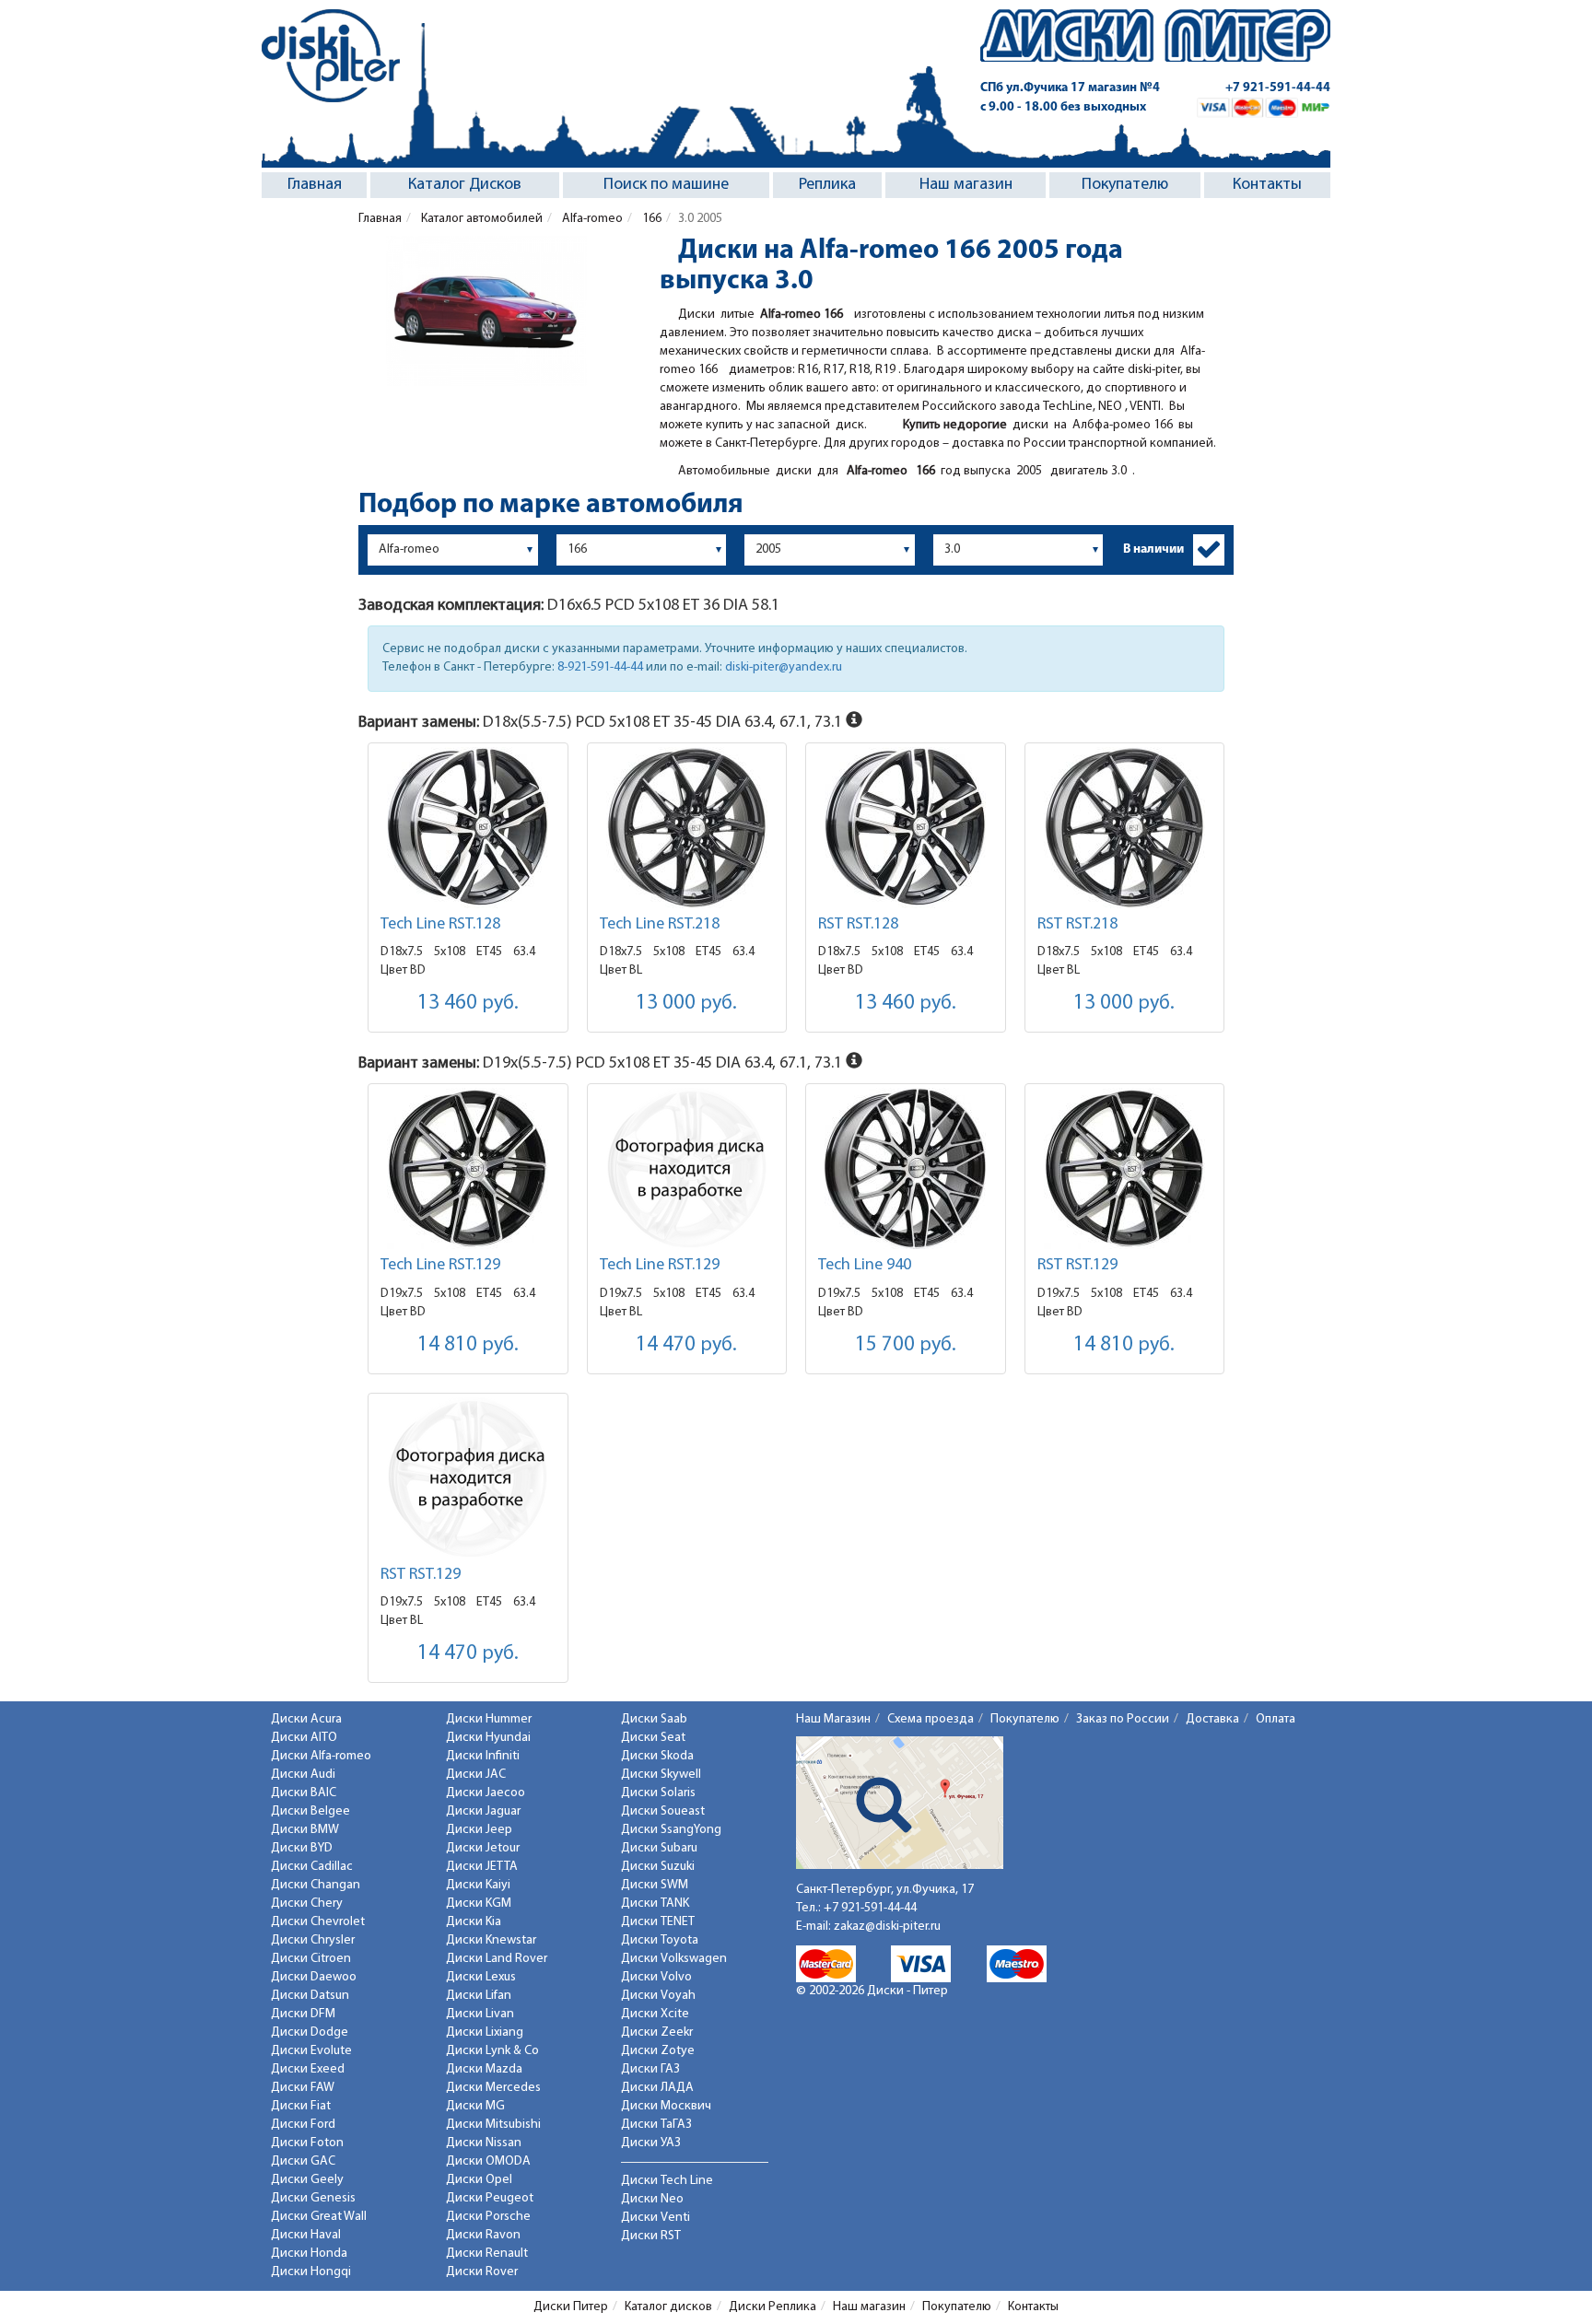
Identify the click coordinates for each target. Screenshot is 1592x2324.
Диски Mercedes (493, 2088)
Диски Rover (482, 2272)
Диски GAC (303, 2161)
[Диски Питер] (331, 56)
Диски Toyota (660, 1940)
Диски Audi (303, 1775)
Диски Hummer (489, 1719)
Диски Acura (306, 1719)
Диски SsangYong (671, 1830)
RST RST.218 (1077, 925)
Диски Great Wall (319, 2217)
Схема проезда (931, 1719)
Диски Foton (307, 2143)
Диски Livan (480, 2014)
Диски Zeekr (657, 2032)
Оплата (1276, 1719)
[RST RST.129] (1125, 1168)
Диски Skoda (657, 1756)
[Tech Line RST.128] (468, 828)
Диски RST (651, 2236)
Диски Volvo (656, 1977)
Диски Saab (654, 1719)
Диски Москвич (666, 2106)
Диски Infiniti (483, 1756)
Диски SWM (655, 1885)
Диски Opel (479, 2180)
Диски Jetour (483, 1848)
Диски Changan (316, 1885)
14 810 (468, 1345)
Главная (315, 185)
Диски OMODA (488, 2161)
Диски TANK (655, 1904)
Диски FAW (303, 2088)
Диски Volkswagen (674, 1959)
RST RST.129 (1077, 1266)
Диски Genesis (313, 2198)
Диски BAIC (304, 1793)
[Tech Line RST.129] (468, 1168)
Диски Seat (653, 1738)
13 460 (468, 1004)
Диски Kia (474, 1922)
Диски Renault (487, 2254)
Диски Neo (652, 2199)
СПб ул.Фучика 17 (1070, 88)
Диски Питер (571, 2307)
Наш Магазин (833, 1719)
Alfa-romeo (591, 219)
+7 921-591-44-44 (1278, 88)
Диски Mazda (484, 2069)
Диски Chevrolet (318, 1922)
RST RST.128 (858, 925)
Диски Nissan (484, 2143)
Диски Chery (307, 1904)
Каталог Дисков (465, 185)
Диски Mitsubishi (493, 2125)
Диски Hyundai (488, 1738)
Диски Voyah (658, 1996)
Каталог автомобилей (480, 219)
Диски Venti (656, 2218)
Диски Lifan (479, 1996)
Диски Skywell (661, 1775)
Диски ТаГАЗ (656, 2125)
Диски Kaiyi (478, 1885)
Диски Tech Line (667, 2181)
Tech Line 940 (865, 1266)
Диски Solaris (658, 1793)
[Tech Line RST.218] (687, 828)
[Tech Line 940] (906, 1168)
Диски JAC (476, 1775)
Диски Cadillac (312, 1867)
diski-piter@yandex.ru (784, 667)
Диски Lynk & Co (492, 2051)
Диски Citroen (311, 1959)
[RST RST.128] (906, 828)
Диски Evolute (311, 2051)
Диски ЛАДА (657, 2088)
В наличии (1153, 549)
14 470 (686, 1345)
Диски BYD (302, 1848)
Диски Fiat (301, 2106)
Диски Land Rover (497, 1959)
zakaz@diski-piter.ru (887, 1927)
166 (650, 219)
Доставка (1212, 1719)
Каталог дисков (668, 2307)
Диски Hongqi (311, 2272)
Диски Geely (307, 2180)
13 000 (686, 1004)
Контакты (1267, 185)
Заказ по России (1123, 1719)
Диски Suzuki (658, 1867)
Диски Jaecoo (486, 1793)
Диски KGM (479, 1904)
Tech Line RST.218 (660, 925)
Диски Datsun (310, 1996)
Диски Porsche (488, 2217)
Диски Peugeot (490, 2198)
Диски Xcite (655, 2014)
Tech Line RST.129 (440, 1266)
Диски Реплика (773, 2307)
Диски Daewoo (314, 1977)
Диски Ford (303, 2125)
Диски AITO (304, 1738)
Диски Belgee (310, 1811)
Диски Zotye (658, 2051)
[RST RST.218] (1125, 828)
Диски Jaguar (483, 1811)
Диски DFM (303, 2014)
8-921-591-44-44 (600, 667)
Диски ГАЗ (650, 2069)
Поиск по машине (666, 185)
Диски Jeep (479, 1830)
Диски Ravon (483, 2235)
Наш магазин (966, 185)
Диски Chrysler (313, 1940)
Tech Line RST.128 (440, 925)
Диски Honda (309, 2254)
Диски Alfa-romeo (321, 1756)
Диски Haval (306, 2235)
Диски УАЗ (651, 2143)
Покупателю (1125, 185)
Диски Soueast (663, 1811)
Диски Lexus (481, 1977)
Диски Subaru (659, 1848)
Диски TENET (658, 1922)
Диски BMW (305, 1830)
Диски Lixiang (485, 2032)
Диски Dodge (310, 2032)
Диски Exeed (308, 2069)
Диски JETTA (482, 1867)
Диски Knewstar (491, 1940)
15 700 (906, 1345)
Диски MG (475, 2106)
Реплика (827, 185)
